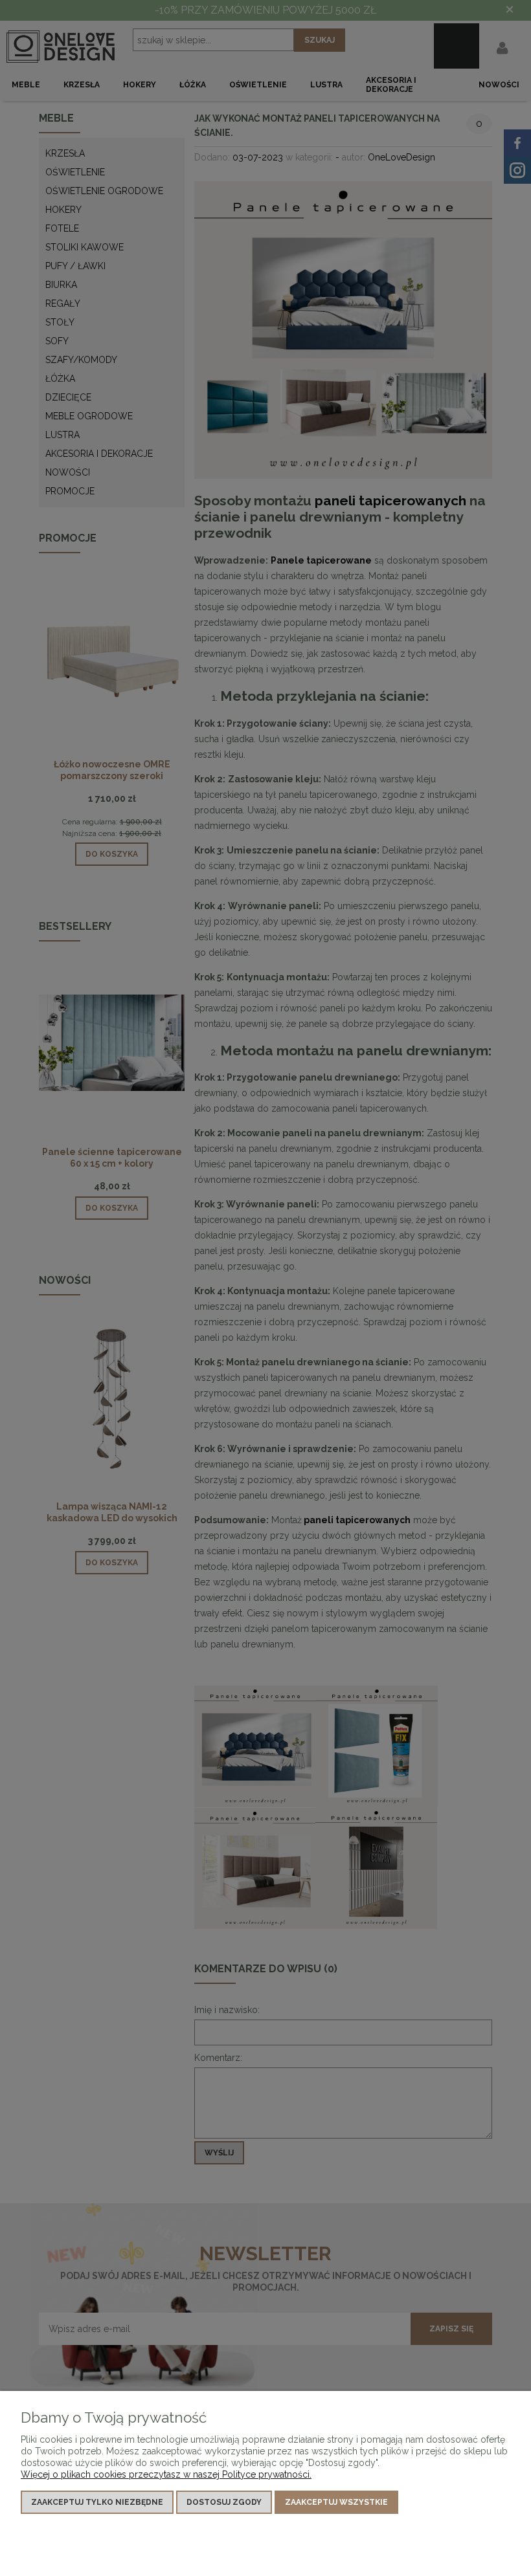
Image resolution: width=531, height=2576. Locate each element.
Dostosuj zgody (224, 2502)
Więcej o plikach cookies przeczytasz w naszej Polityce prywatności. (166, 2474)
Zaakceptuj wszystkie (336, 2502)
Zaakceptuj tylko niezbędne (97, 2502)
